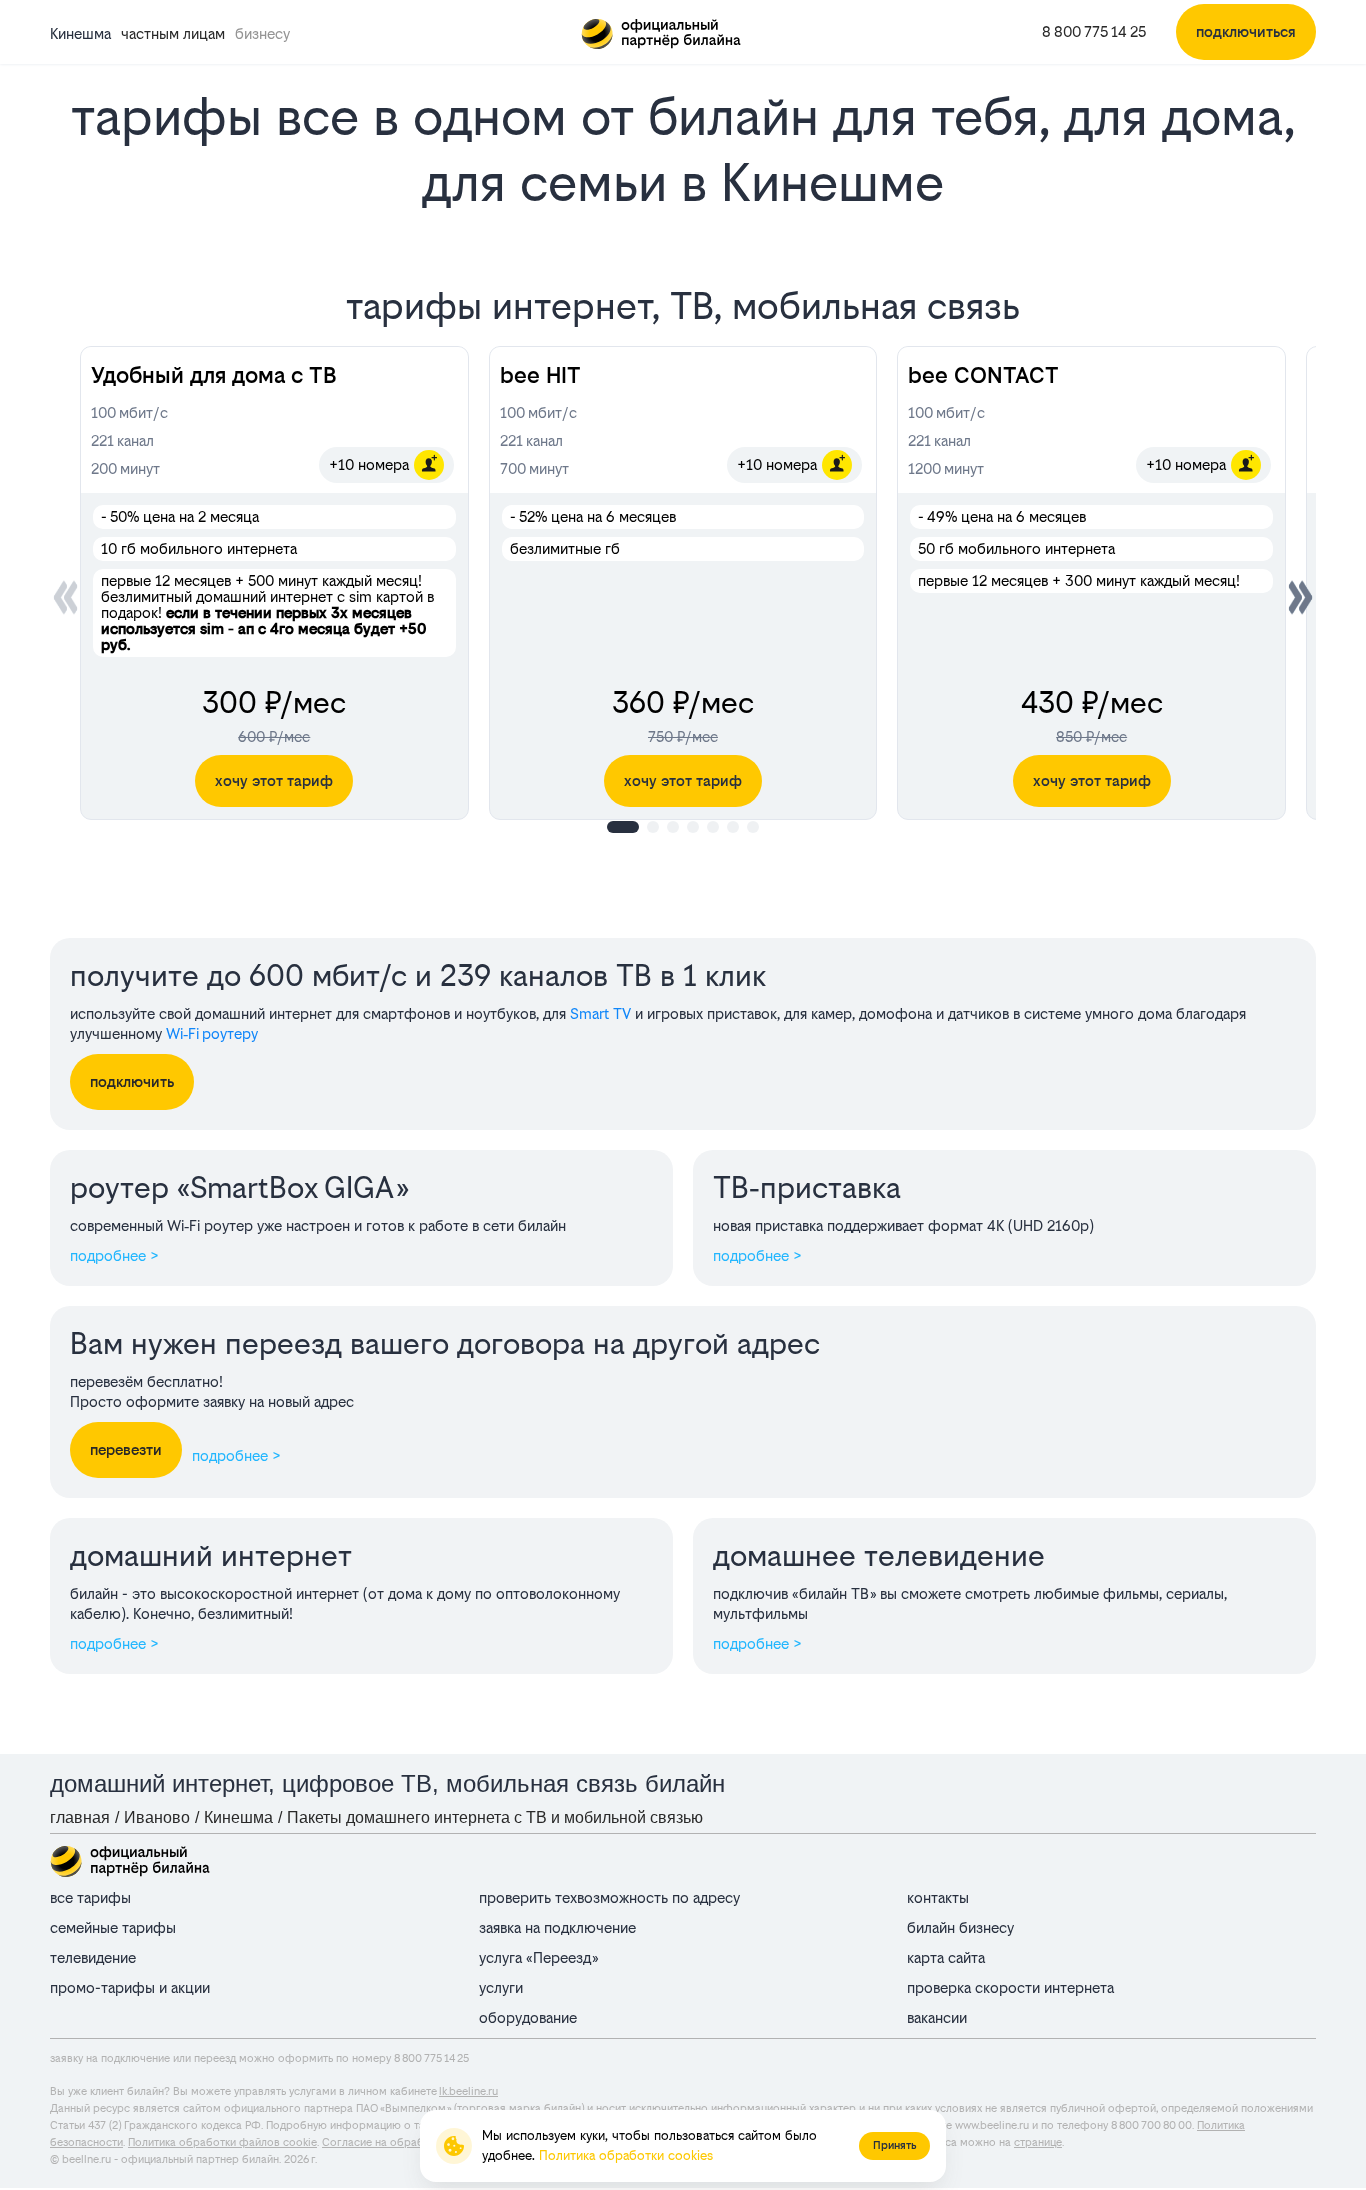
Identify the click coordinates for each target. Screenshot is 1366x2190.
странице (1038, 2142)
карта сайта (946, 1957)
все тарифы (90, 1897)
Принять (894, 2145)
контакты (938, 1897)
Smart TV (600, 1013)
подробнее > (114, 1255)
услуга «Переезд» (538, 1957)
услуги (501, 1987)
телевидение (93, 1957)
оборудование (528, 2017)
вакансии (937, 2017)
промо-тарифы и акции (130, 1987)
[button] (1300, 597)
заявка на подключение (557, 1927)
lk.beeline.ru (468, 2091)
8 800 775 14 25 (1094, 31)
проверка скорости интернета (1010, 1987)
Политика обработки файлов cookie (222, 2142)
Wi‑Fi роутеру (212, 1033)
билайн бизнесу (960, 1927)
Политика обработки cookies (626, 2155)
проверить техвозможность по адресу (609, 1897)
